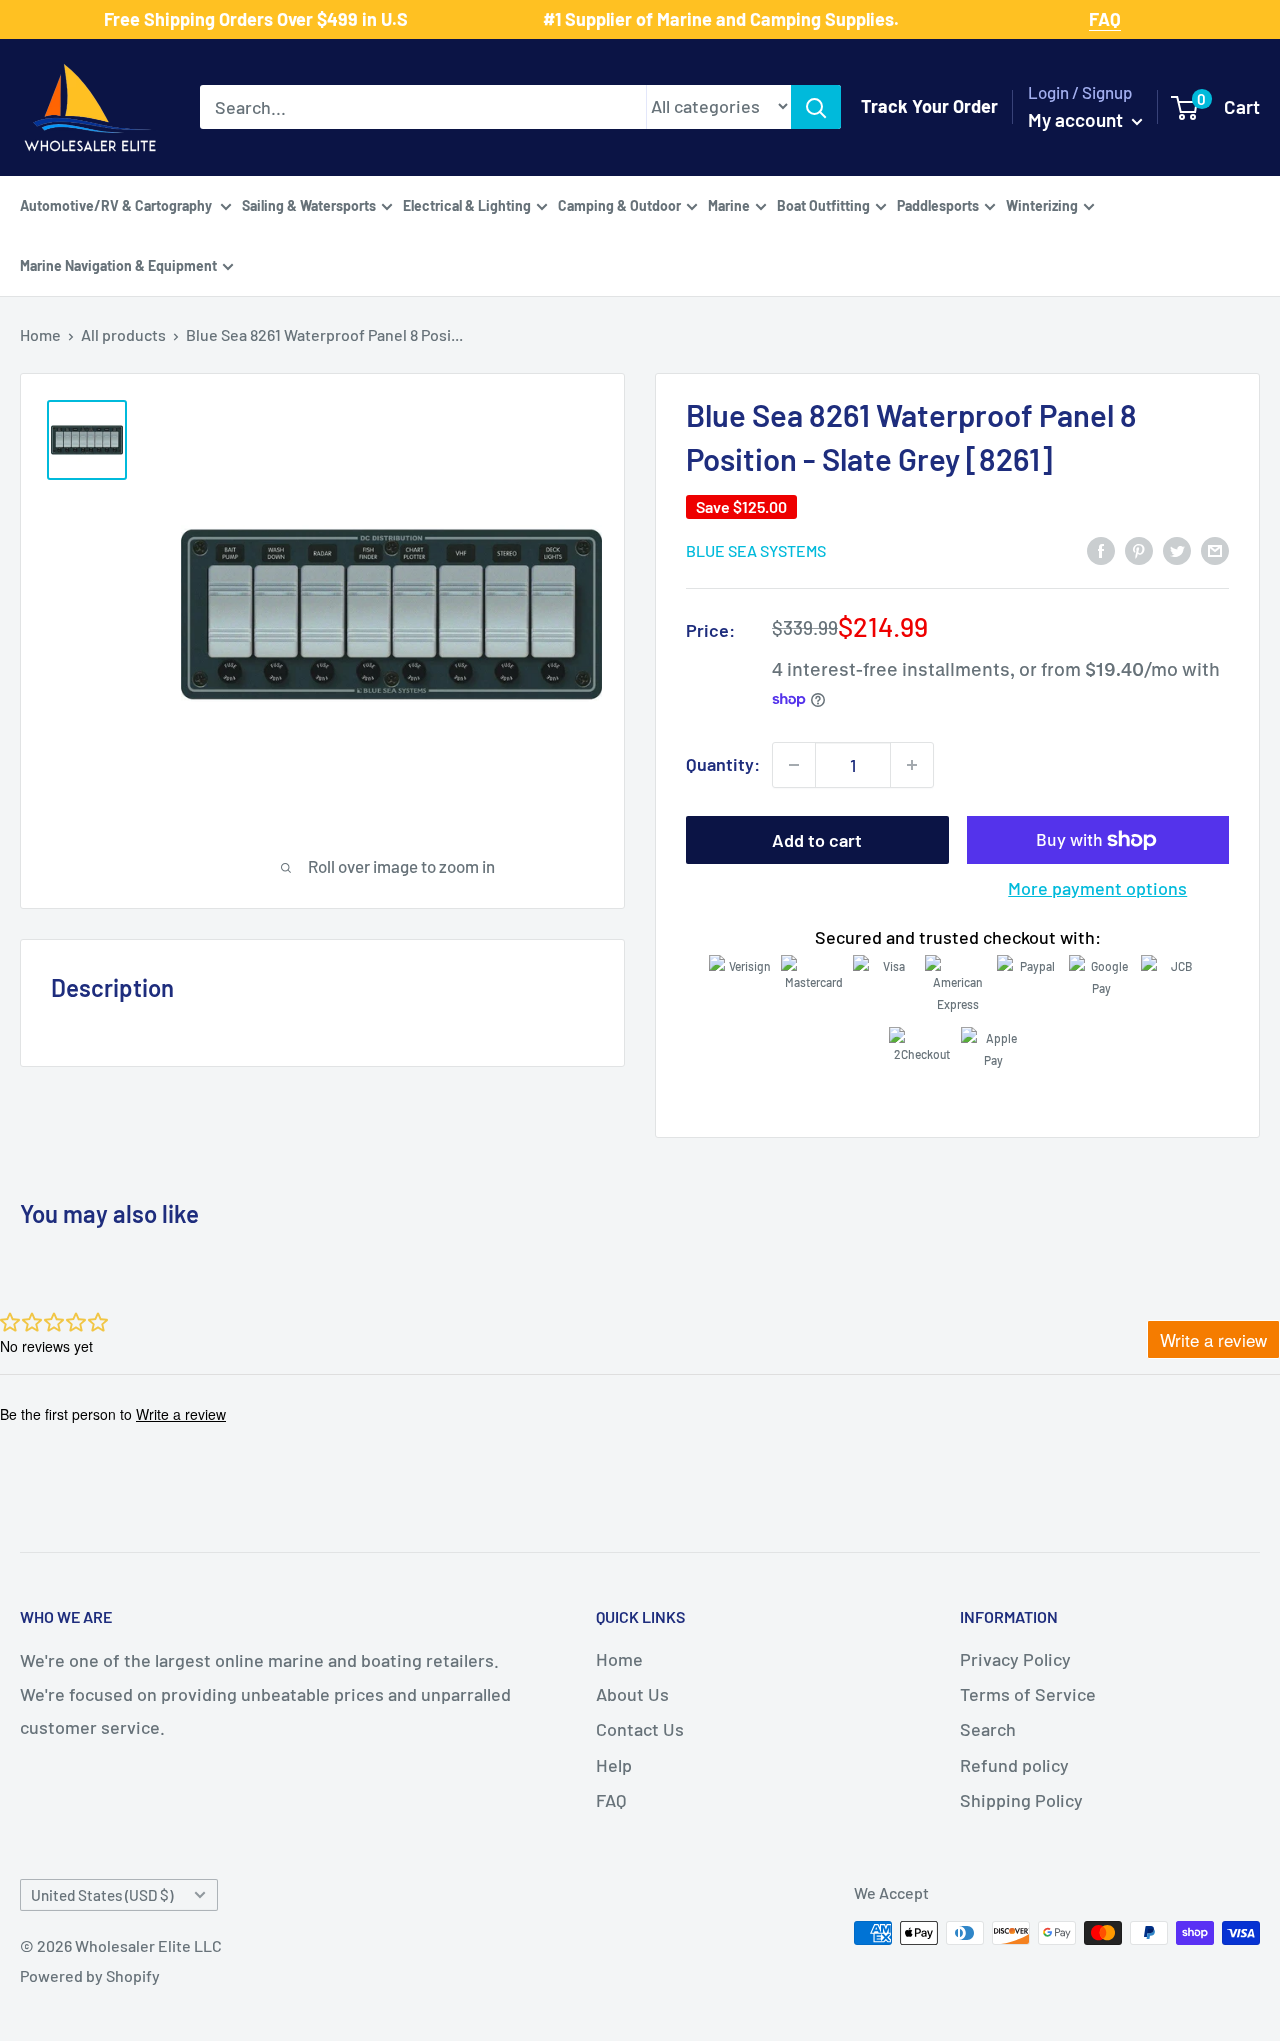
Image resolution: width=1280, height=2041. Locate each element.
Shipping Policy (1021, 1800)
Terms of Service (1028, 1694)
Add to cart (817, 840)
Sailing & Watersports (309, 204)
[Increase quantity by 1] (912, 765)
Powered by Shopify (90, 1975)
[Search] (816, 107)
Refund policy (1014, 1765)
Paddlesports (938, 204)
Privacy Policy (1015, 1659)
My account (1077, 119)
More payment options (1097, 888)
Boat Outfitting (823, 204)
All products (123, 334)
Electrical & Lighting (467, 204)
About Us (632, 1694)
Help (614, 1765)
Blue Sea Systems (756, 550)
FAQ (611, 1800)
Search (988, 1729)
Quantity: (723, 764)
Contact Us (640, 1729)
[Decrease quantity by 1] (794, 765)
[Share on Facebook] (1101, 549)
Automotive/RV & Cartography (117, 204)
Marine (729, 204)
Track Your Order (929, 106)
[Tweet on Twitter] (1177, 549)
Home (40, 334)
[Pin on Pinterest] (1139, 549)
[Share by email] (1215, 549)
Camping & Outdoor (619, 204)
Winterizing (1042, 204)
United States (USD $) (102, 1895)
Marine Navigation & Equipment (118, 264)
